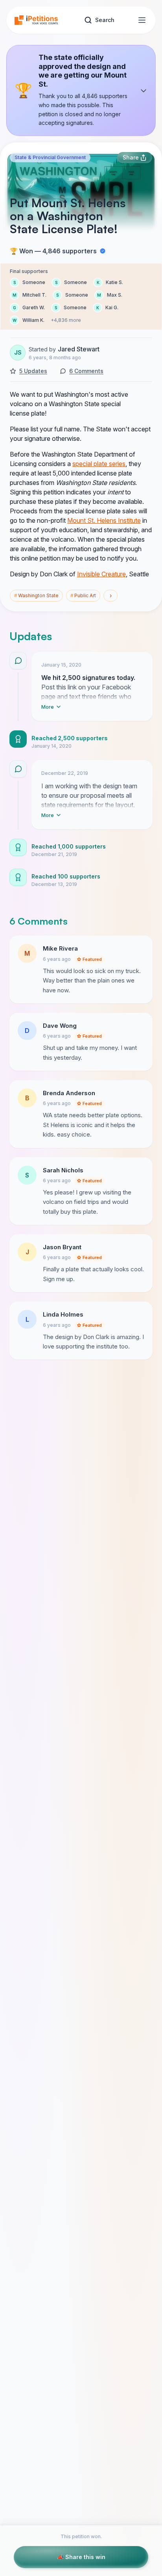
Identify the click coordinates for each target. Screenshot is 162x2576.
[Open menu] (142, 20)
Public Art (83, 595)
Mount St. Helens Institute (104, 520)
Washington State (36, 595)
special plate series (99, 464)
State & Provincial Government (50, 157)
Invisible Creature (101, 574)
